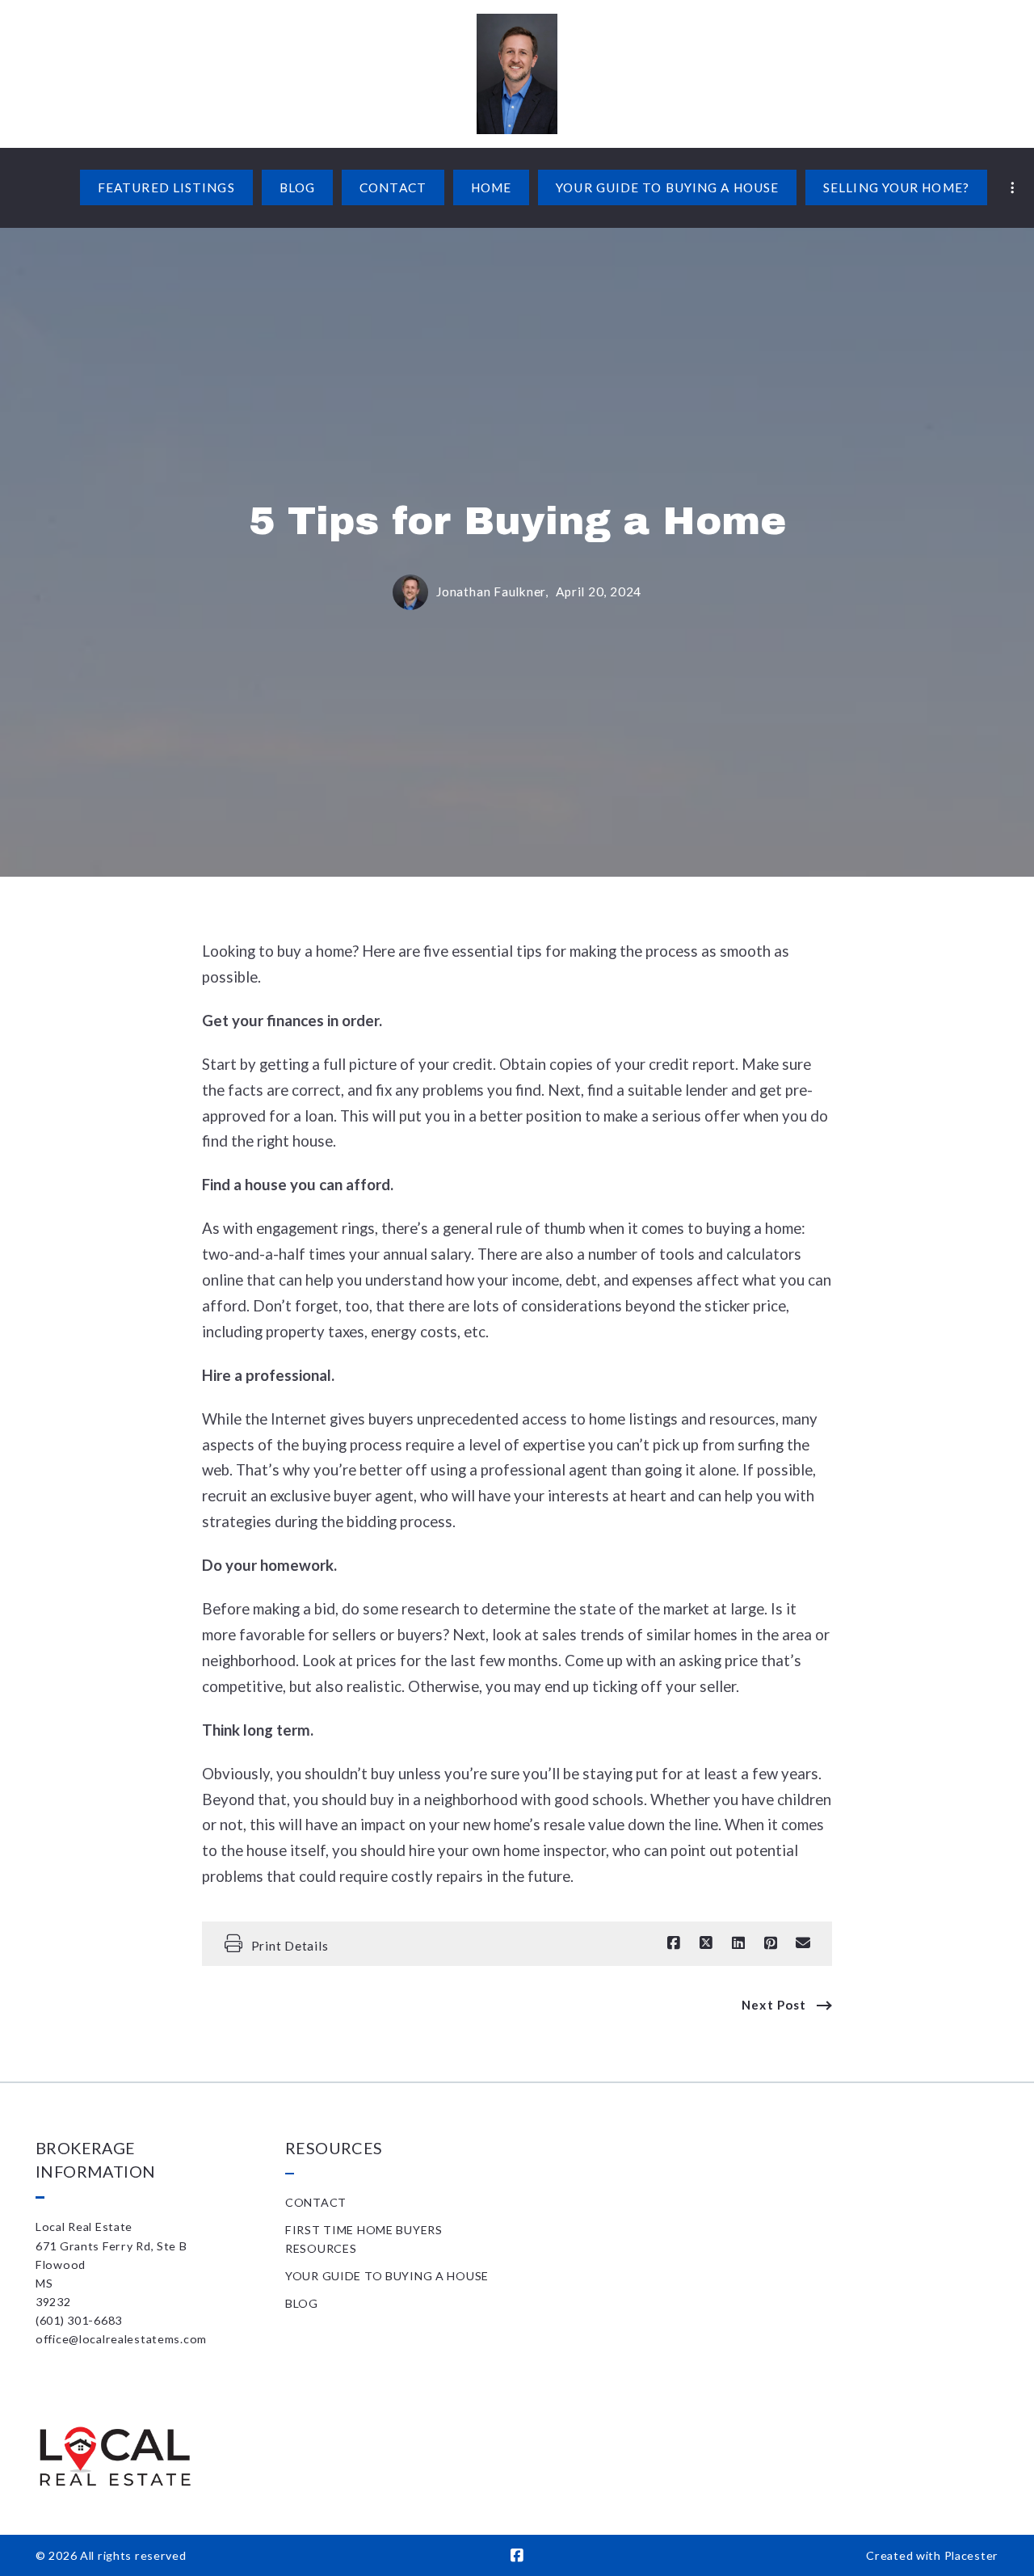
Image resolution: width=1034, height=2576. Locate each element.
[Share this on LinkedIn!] (738, 1943)
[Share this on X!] (706, 1943)
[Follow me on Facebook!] (517, 2556)
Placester (971, 2555)
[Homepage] (517, 74)
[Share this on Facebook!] (674, 1943)
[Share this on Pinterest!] (771, 1943)
